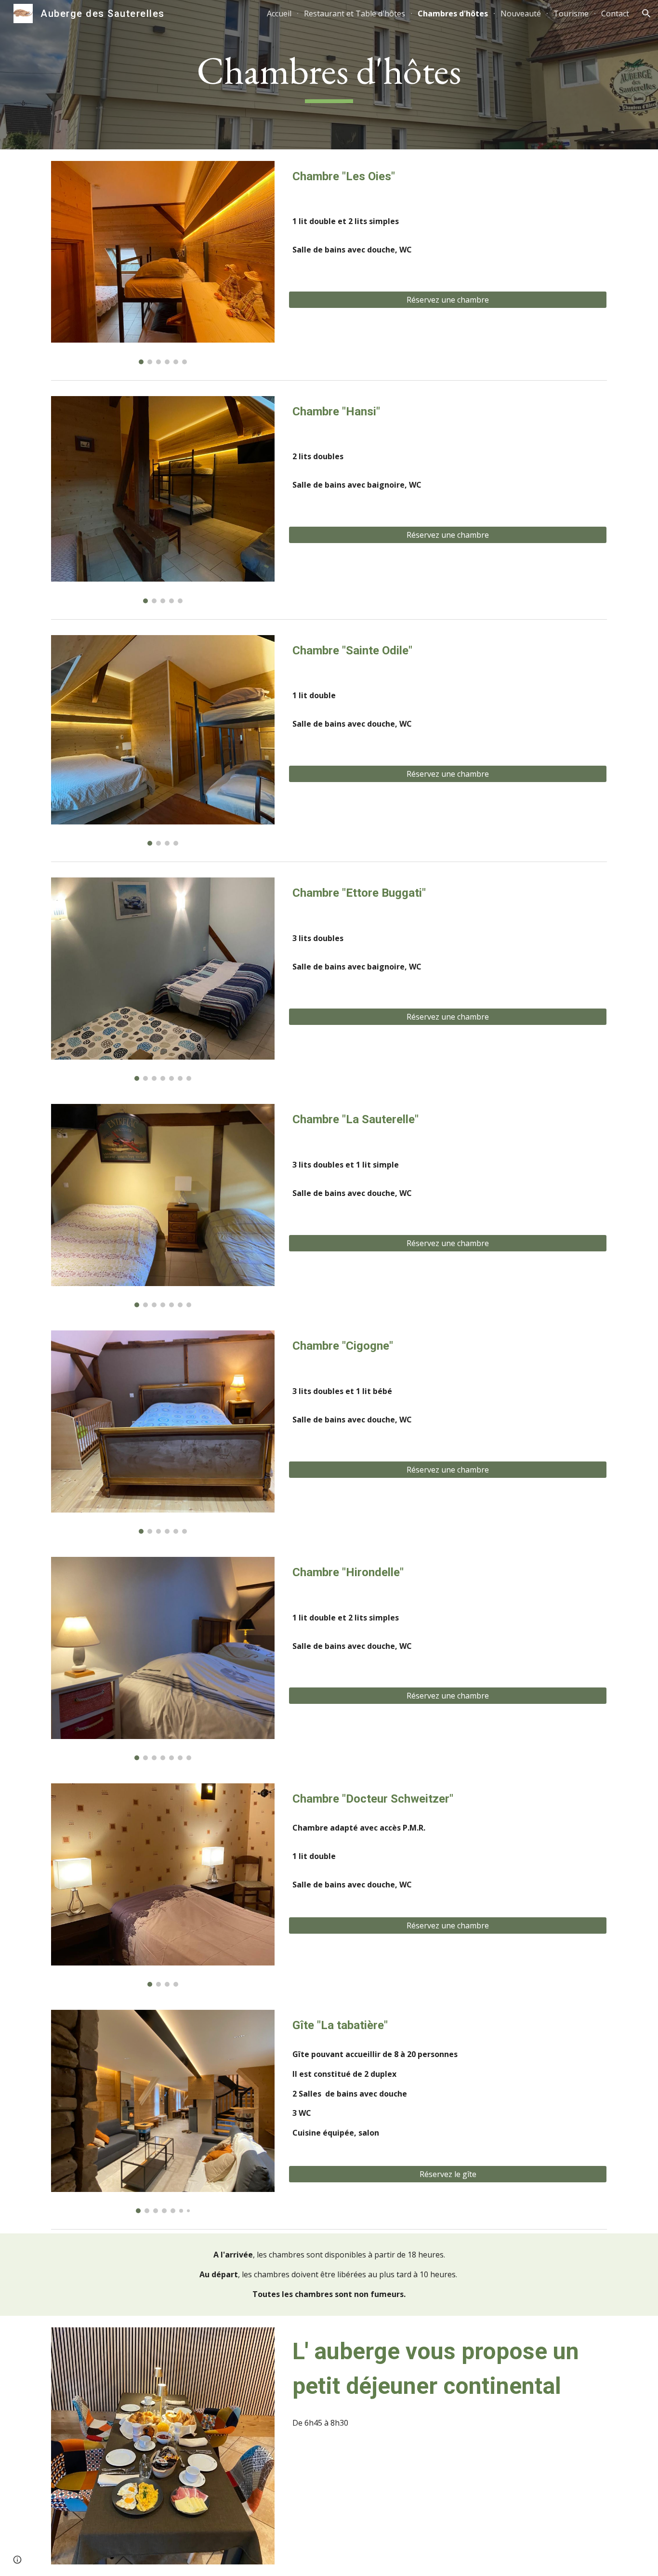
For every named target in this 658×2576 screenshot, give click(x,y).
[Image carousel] (163, 263)
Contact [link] (615, 13)
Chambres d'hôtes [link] (453, 13)
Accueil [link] (279, 13)
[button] (646, 13)
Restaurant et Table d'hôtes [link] (355, 13)
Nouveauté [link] (521, 13)
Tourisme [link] (571, 13)
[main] (329, 75)
